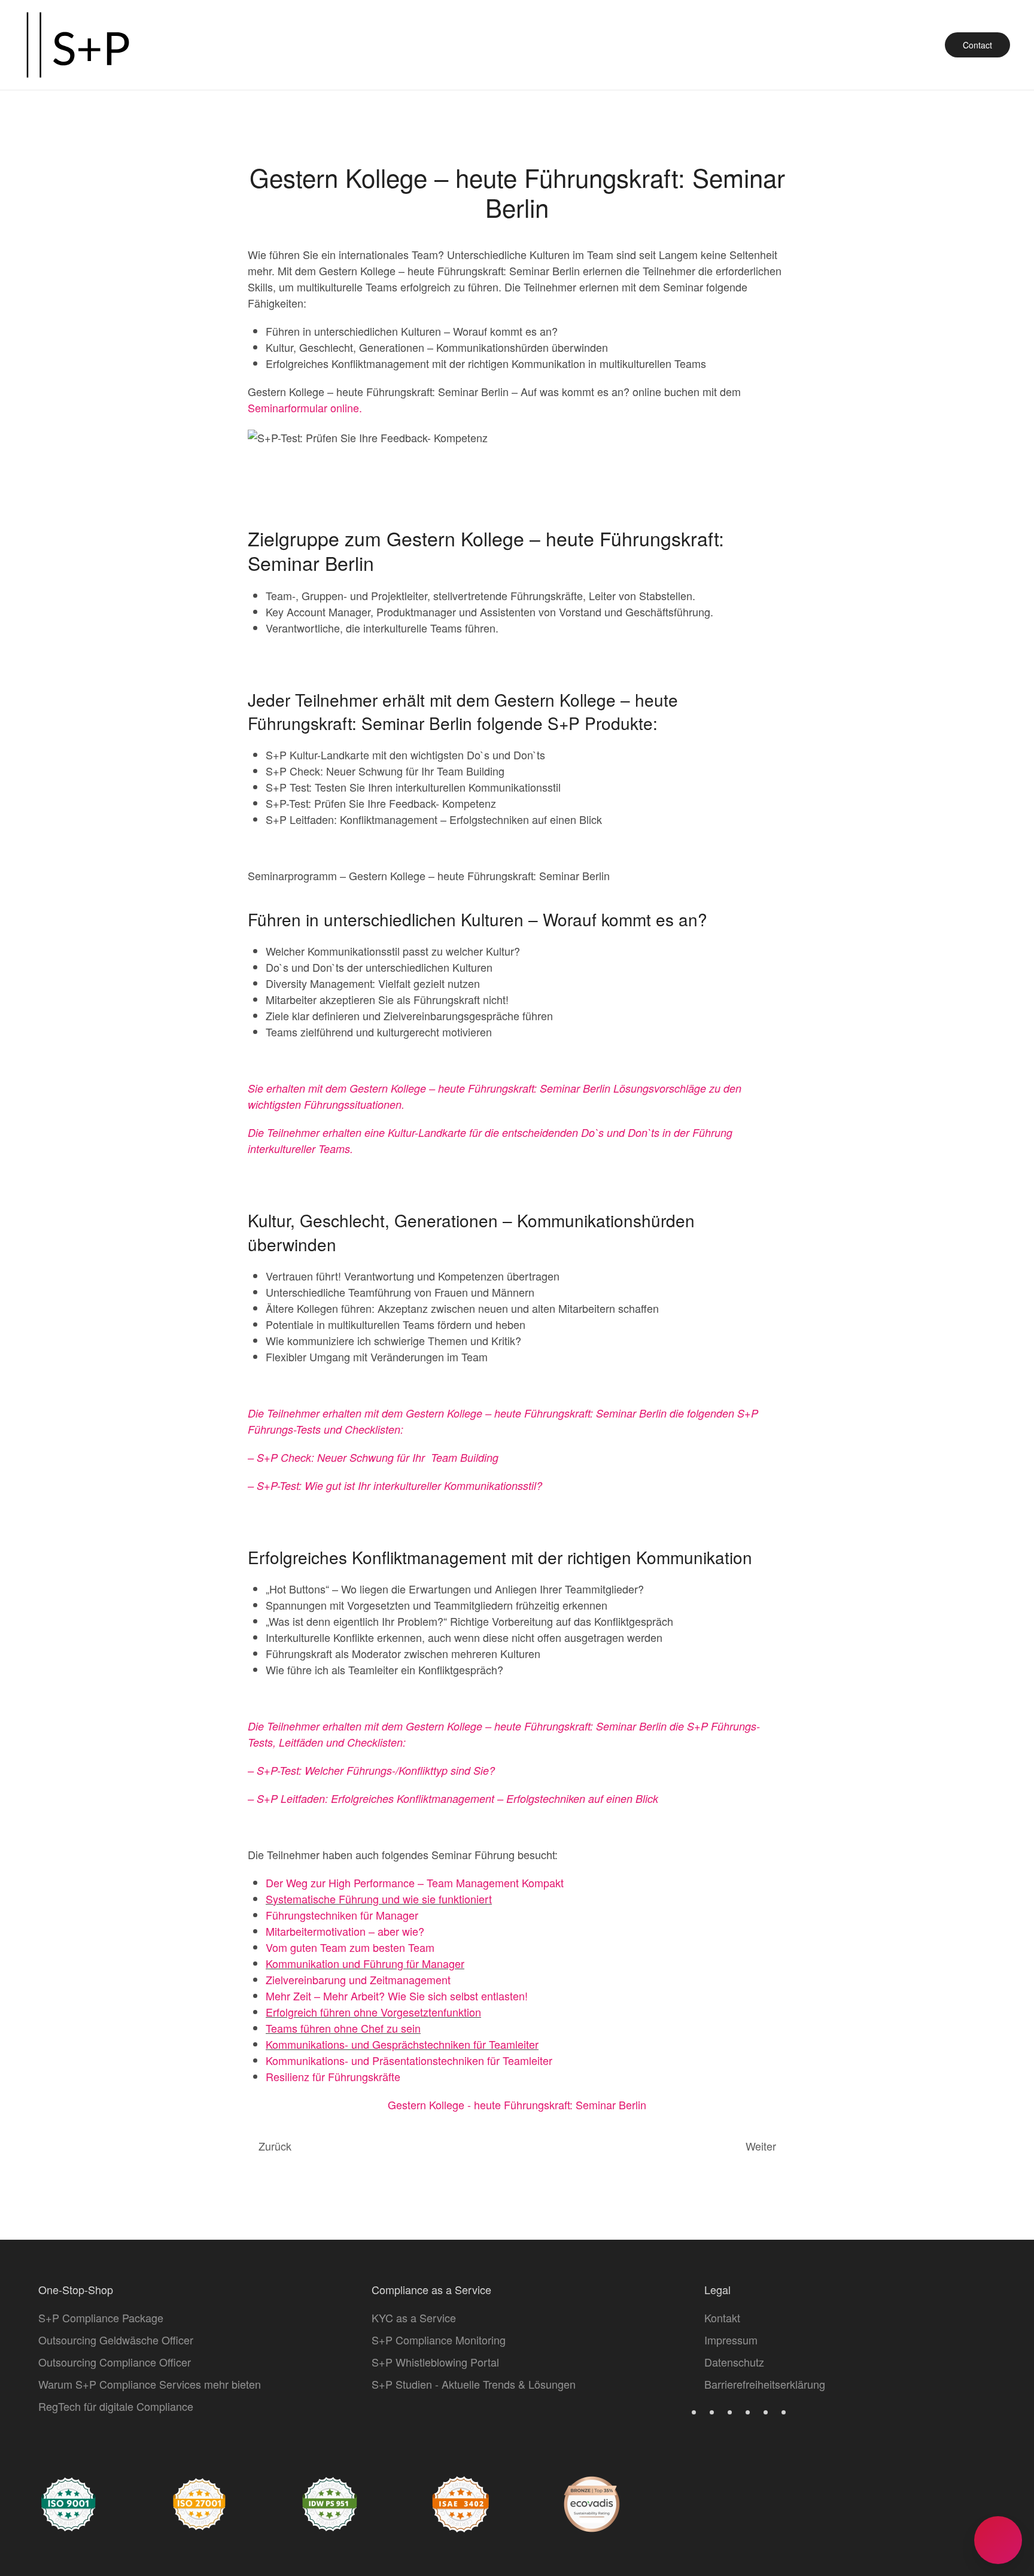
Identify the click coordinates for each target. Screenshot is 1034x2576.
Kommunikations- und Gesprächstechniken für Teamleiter (402, 2044)
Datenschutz (734, 2362)
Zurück (275, 2146)
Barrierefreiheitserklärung (765, 2384)
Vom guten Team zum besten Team (350, 1947)
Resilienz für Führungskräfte (333, 2076)
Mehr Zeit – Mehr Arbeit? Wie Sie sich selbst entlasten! (397, 1996)
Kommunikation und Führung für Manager (365, 1963)
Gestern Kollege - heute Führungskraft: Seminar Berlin (517, 2104)
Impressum (731, 2340)
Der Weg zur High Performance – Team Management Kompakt (415, 1882)
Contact (977, 45)
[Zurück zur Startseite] (78, 45)
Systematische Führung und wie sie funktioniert (379, 1899)
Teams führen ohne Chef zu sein (343, 2028)
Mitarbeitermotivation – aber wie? (345, 1931)
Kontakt (722, 2318)
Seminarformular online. (305, 407)
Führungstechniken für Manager (342, 1915)
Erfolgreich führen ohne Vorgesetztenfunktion (373, 2012)
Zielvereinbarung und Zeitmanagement (358, 1979)
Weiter (761, 2146)
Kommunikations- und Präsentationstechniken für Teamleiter (409, 2060)
